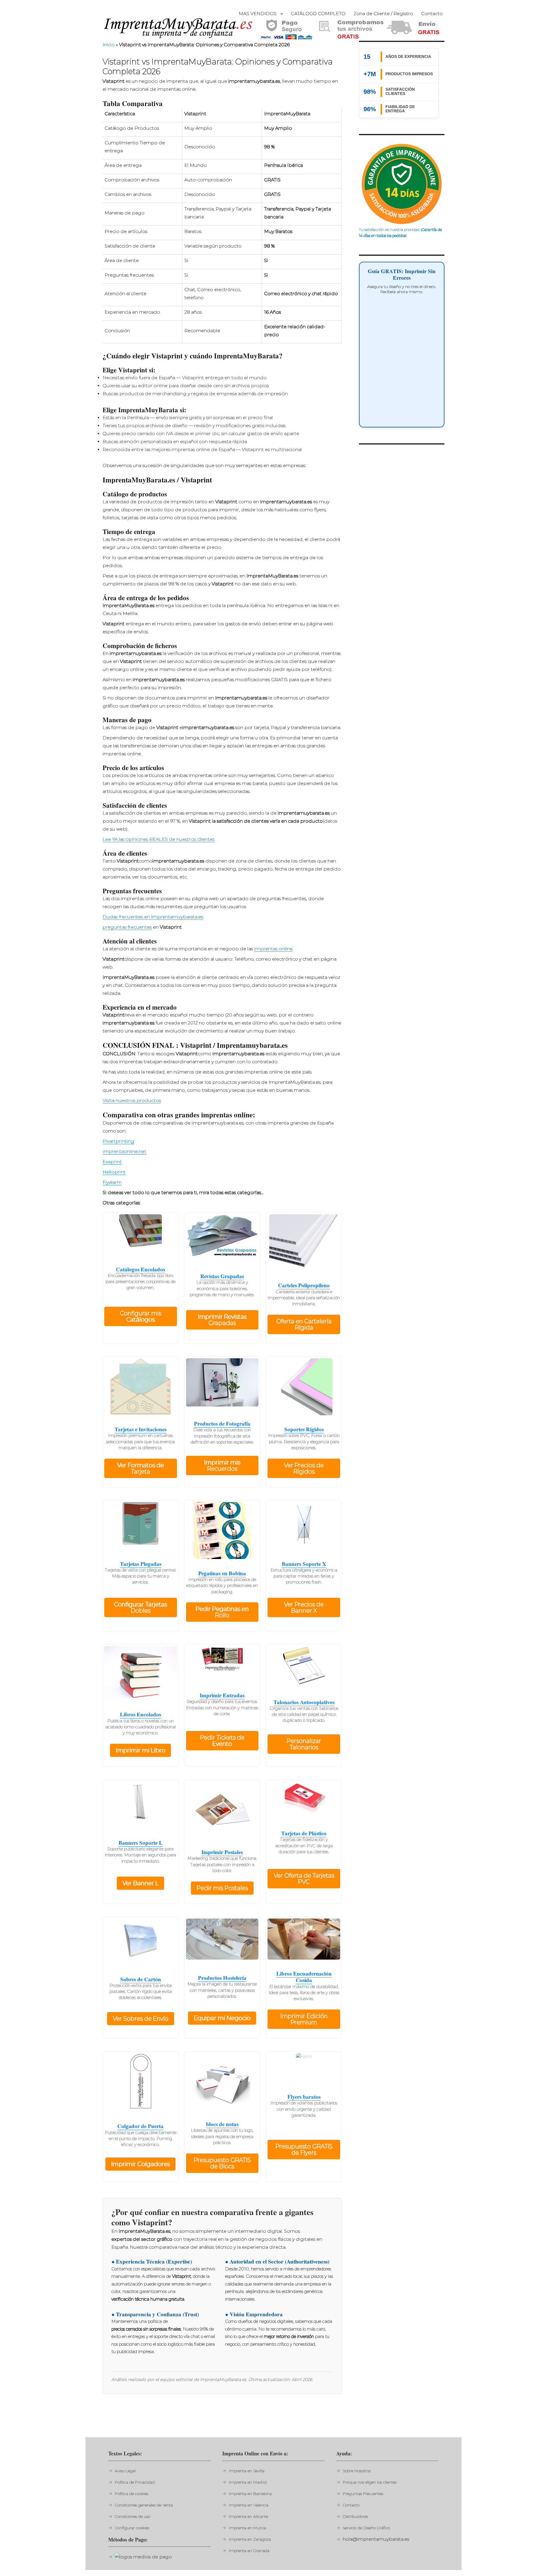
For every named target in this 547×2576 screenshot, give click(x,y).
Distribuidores (355, 2516)
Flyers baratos (304, 2097)
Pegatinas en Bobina (222, 1573)
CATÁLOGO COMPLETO (318, 14)
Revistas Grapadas (222, 1276)
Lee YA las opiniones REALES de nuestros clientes (159, 839)
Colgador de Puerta (140, 2126)
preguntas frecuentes (127, 927)
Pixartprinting (118, 1141)
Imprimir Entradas (222, 1695)
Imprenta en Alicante (248, 2516)
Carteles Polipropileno (304, 1285)
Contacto (432, 14)
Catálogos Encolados (140, 1269)
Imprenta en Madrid (248, 2482)
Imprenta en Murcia (247, 2528)
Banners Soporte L (141, 1843)
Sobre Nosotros (357, 2471)
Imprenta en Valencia (249, 2505)
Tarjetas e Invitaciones (140, 1429)
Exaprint (112, 1162)
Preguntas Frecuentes (363, 2494)
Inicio (109, 45)
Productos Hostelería (222, 1978)
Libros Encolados (140, 1714)
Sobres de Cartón (141, 1979)
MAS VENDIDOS (258, 14)
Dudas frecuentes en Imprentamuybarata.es (153, 917)
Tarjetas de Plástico (304, 1833)
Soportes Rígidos (304, 1429)
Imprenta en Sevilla (247, 2471)
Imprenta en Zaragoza (250, 2539)
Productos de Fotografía (222, 1423)
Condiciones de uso (133, 2516)
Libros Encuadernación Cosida (304, 1977)
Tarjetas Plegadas (141, 1564)
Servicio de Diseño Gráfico (366, 2528)
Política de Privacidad (135, 2482)
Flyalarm (112, 1182)
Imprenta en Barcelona (250, 2494)
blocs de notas (222, 2124)
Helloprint (114, 1172)
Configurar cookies (132, 2528)
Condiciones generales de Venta (144, 2505)
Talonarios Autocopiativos (304, 1702)
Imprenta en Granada (249, 2551)
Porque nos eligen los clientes (370, 2482)
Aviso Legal (125, 2471)
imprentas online (273, 949)
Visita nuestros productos (132, 1100)
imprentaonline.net (124, 1151)
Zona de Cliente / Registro (383, 14)
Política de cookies (132, 2494)
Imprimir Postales (222, 1852)
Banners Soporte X (304, 1564)
